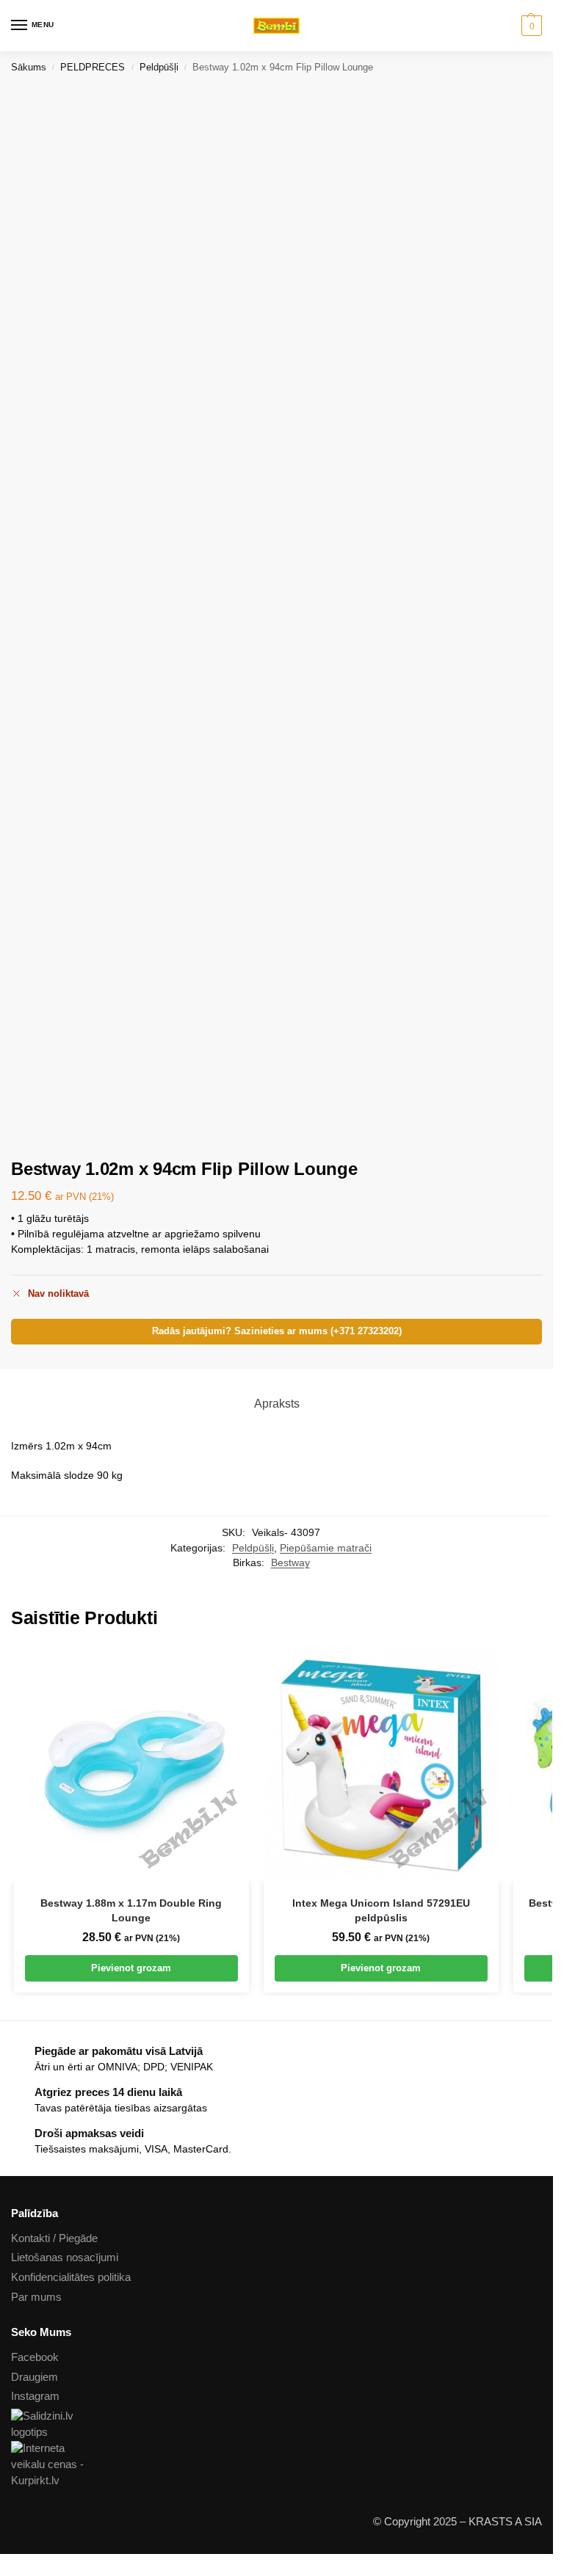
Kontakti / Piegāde (54, 2238)
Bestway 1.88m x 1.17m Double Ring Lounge (131, 1911)
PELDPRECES (93, 67)
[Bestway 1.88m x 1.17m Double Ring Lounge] (131, 1765)
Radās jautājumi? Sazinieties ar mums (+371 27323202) (277, 1331)
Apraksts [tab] (277, 1404)
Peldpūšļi (159, 67)
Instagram (35, 2396)
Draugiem (35, 2377)
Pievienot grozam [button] (131, 1968)
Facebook (35, 2357)
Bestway (290, 1563)
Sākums (29, 67)
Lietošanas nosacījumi (65, 2257)
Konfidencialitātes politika (71, 2277)
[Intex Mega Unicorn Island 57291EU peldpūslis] (381, 1765)
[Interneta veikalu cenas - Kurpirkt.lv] (276, 2465)
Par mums (36, 2297)
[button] (530, 26)
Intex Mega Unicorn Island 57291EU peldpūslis (381, 1911)
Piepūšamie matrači (326, 1548)
